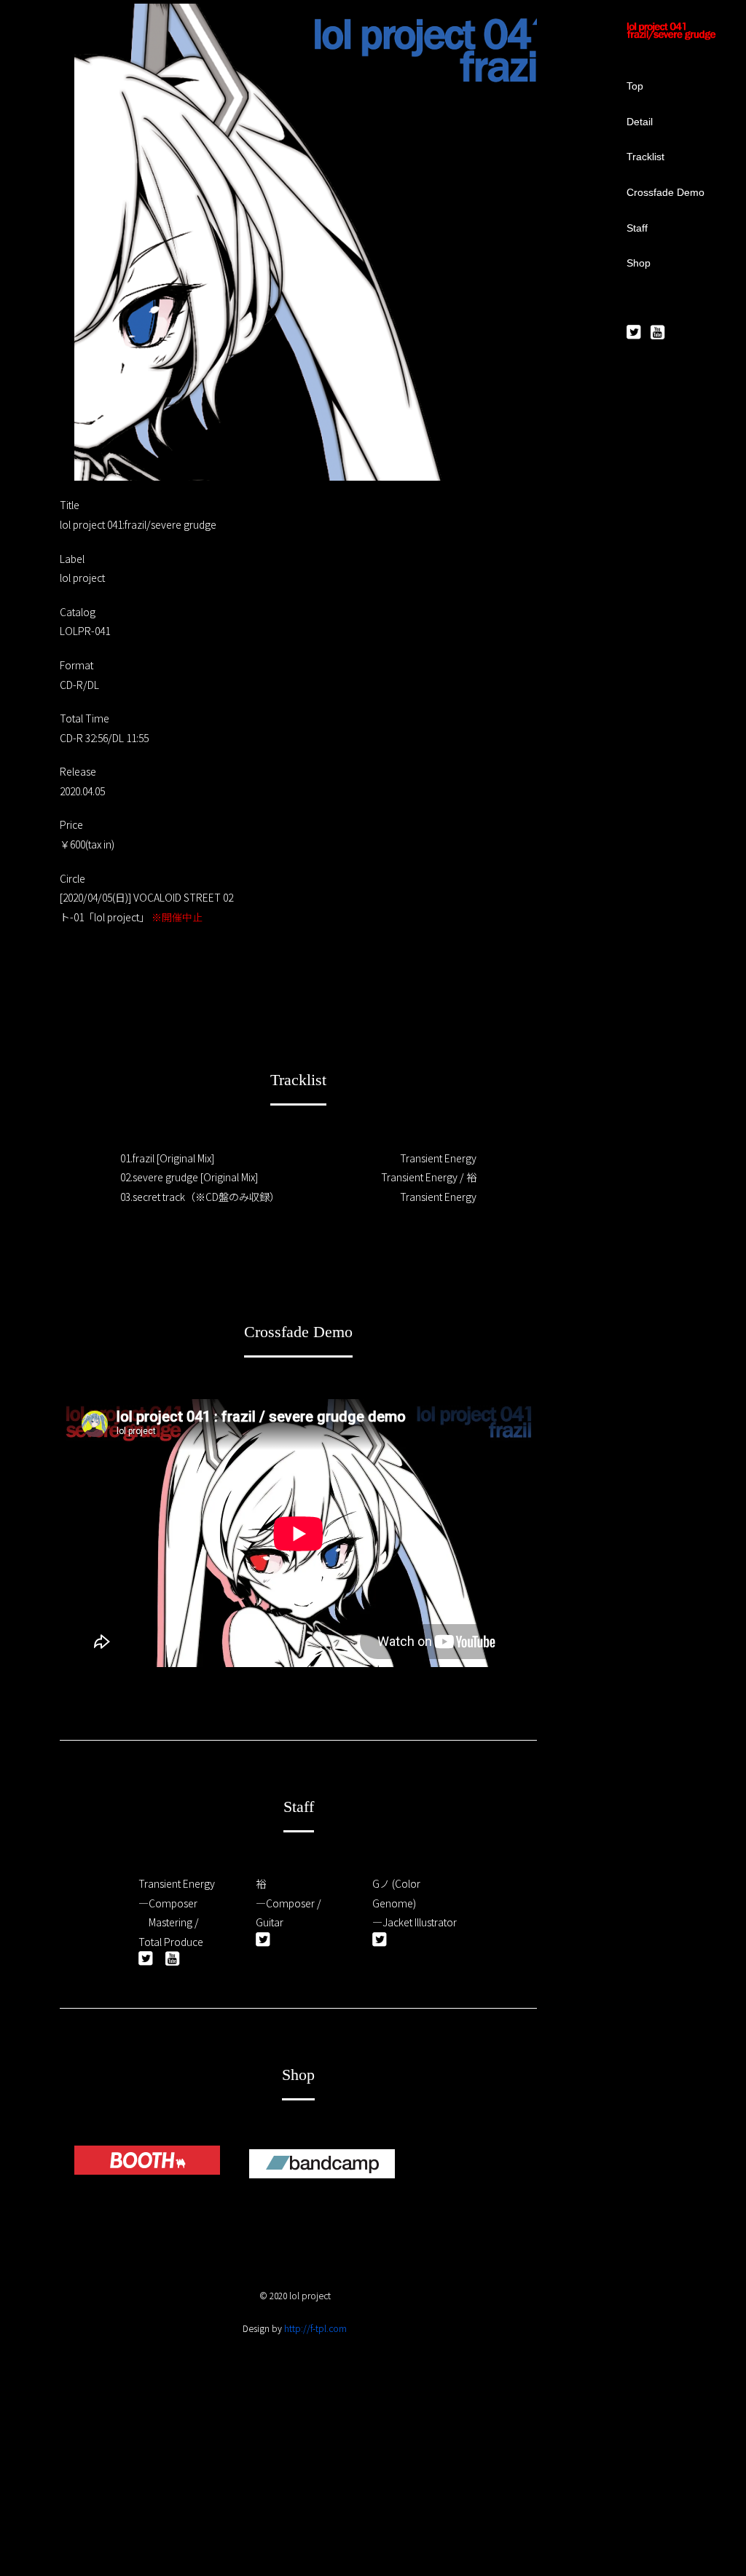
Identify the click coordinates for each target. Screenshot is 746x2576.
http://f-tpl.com (315, 2328)
